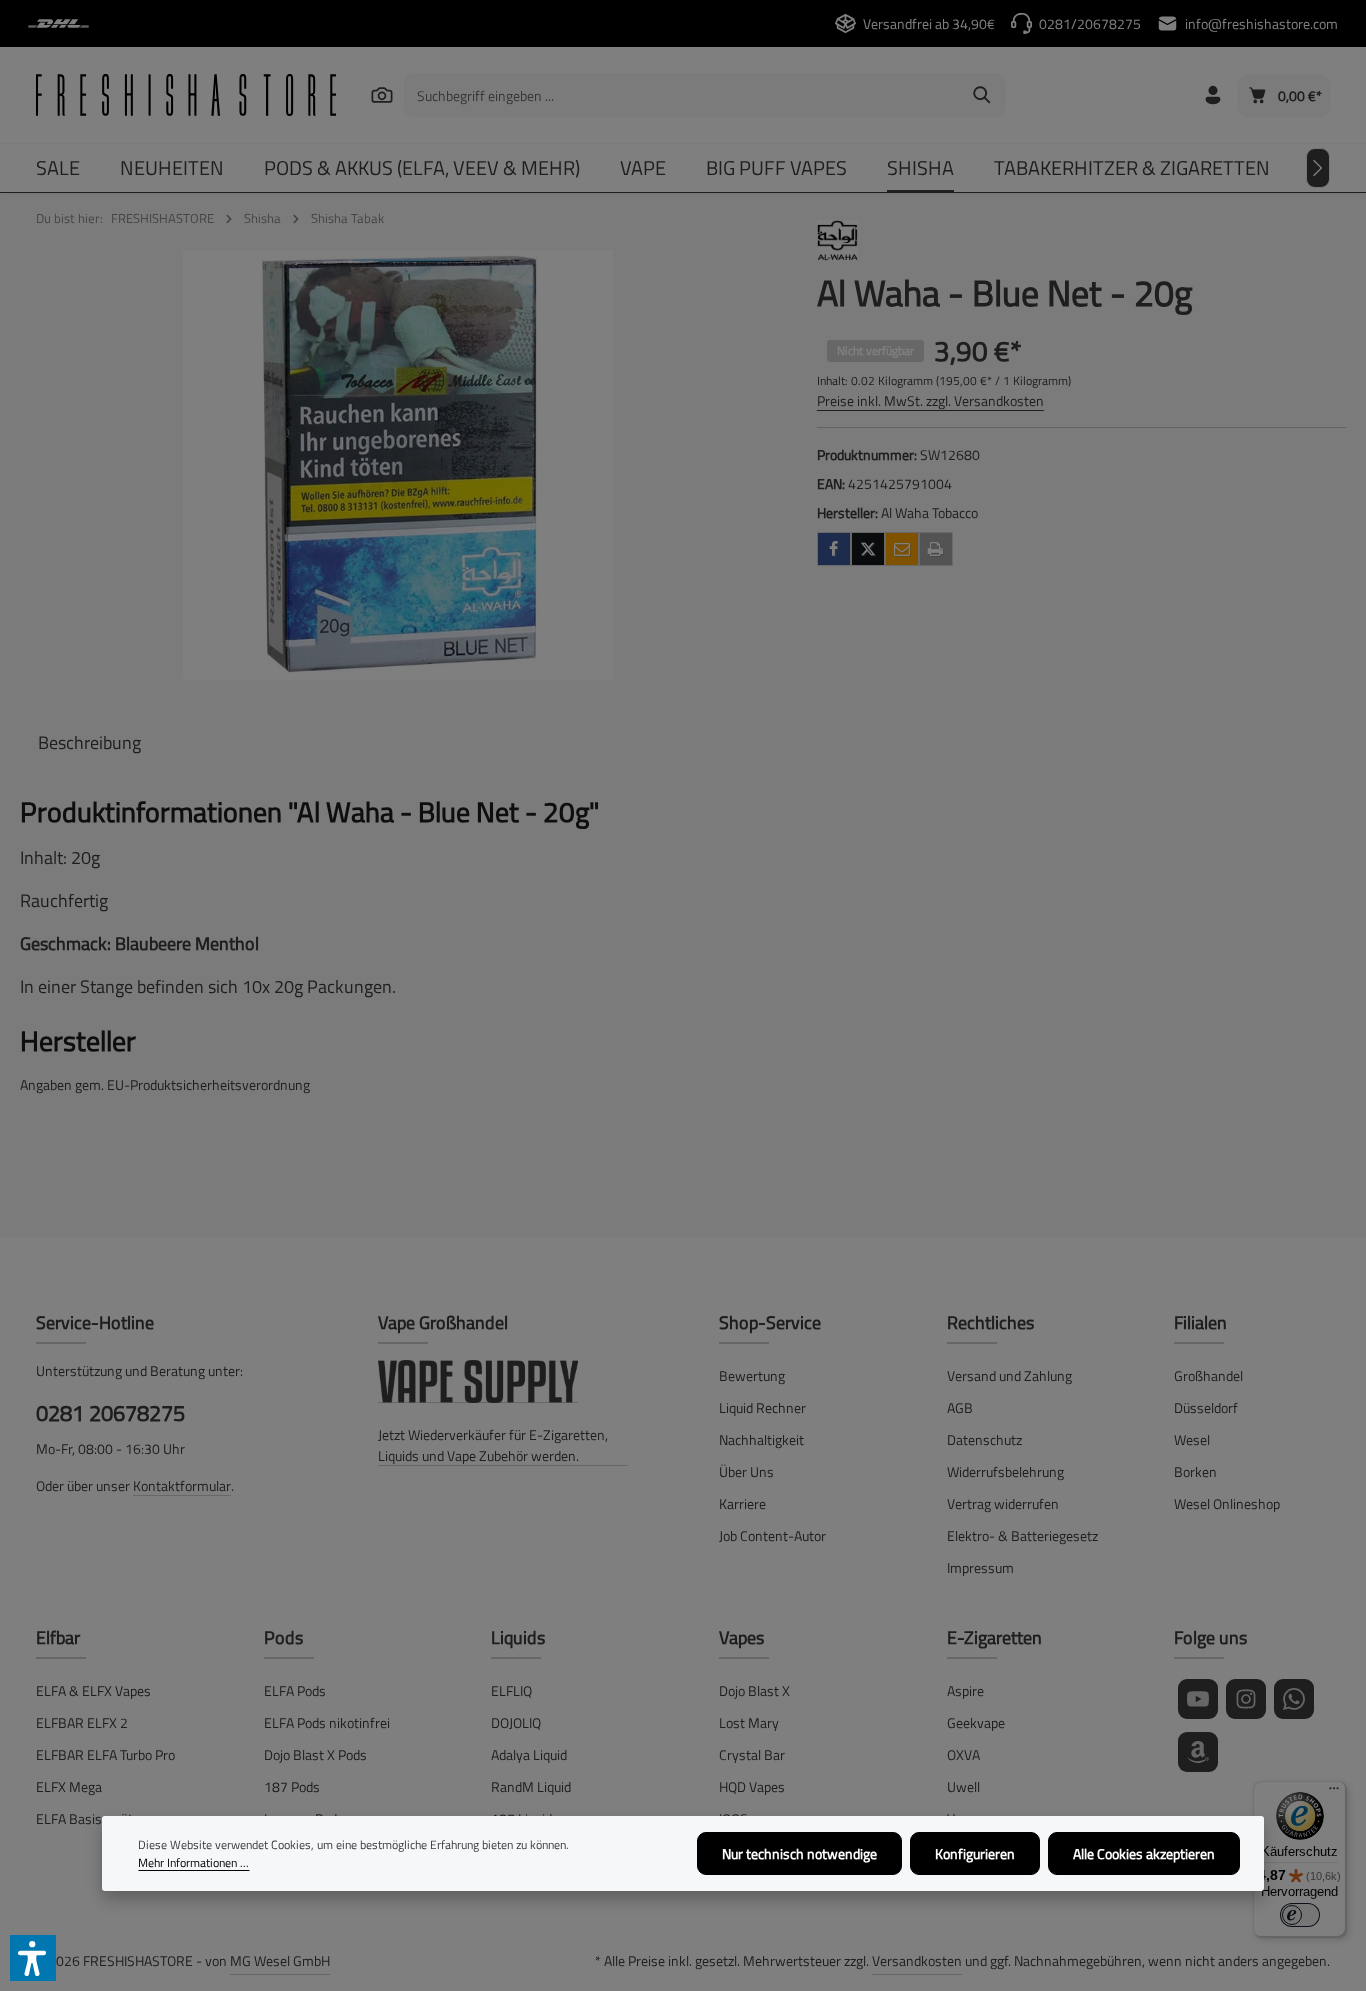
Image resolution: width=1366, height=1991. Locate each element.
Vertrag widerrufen (1003, 1503)
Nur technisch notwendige (799, 1853)
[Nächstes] (1318, 168)
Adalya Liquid (529, 1754)
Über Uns (746, 1471)
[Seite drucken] (936, 549)
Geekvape (976, 1722)
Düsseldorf (1206, 1407)
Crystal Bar (752, 1754)
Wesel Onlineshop (1227, 1503)
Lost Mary (749, 1722)
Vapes (741, 1637)
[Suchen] (382, 94)
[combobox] (682, 95)
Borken (1195, 1471)
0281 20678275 (110, 1413)
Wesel (1192, 1439)
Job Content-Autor (772, 1535)
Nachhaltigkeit (761, 1439)
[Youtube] (1198, 1699)
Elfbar (58, 1637)
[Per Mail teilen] (902, 549)
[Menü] (1334, 1793)
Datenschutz (984, 1439)
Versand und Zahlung (1009, 1375)
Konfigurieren (975, 1853)
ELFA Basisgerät (84, 1818)
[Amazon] (1198, 1752)
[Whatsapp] (1294, 1699)
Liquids (518, 1637)
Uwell (963, 1786)
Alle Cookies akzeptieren (1144, 1853)
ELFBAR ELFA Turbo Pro (105, 1754)
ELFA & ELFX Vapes (93, 1690)
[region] (398, 465)
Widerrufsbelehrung (1005, 1471)
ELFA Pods (295, 1690)
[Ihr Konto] (1212, 95)
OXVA (963, 1754)
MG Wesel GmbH (280, 1960)
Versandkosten (917, 1960)
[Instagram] (1246, 1699)
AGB (960, 1407)
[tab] (89, 742)
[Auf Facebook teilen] (834, 549)
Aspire (965, 1690)
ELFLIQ (511, 1690)
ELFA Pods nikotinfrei (327, 1722)
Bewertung (752, 1375)
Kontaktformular (182, 1485)
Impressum (980, 1567)
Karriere (742, 1503)
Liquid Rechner (762, 1407)
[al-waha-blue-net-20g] (398, 465)
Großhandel (1208, 1375)
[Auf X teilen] (868, 549)
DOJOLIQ (516, 1722)
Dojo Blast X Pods (315, 1754)
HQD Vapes (752, 1786)
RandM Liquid (531, 1786)
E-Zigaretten (994, 1637)
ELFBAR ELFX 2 (82, 1722)
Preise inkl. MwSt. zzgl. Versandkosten (930, 400)
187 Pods (292, 1786)
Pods (283, 1637)
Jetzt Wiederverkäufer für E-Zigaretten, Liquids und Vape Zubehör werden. (493, 1445)
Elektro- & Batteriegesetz (1022, 1535)
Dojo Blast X (754, 1690)
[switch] (1300, 1915)
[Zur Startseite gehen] (186, 95)
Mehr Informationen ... (193, 1863)
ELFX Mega (69, 1786)
